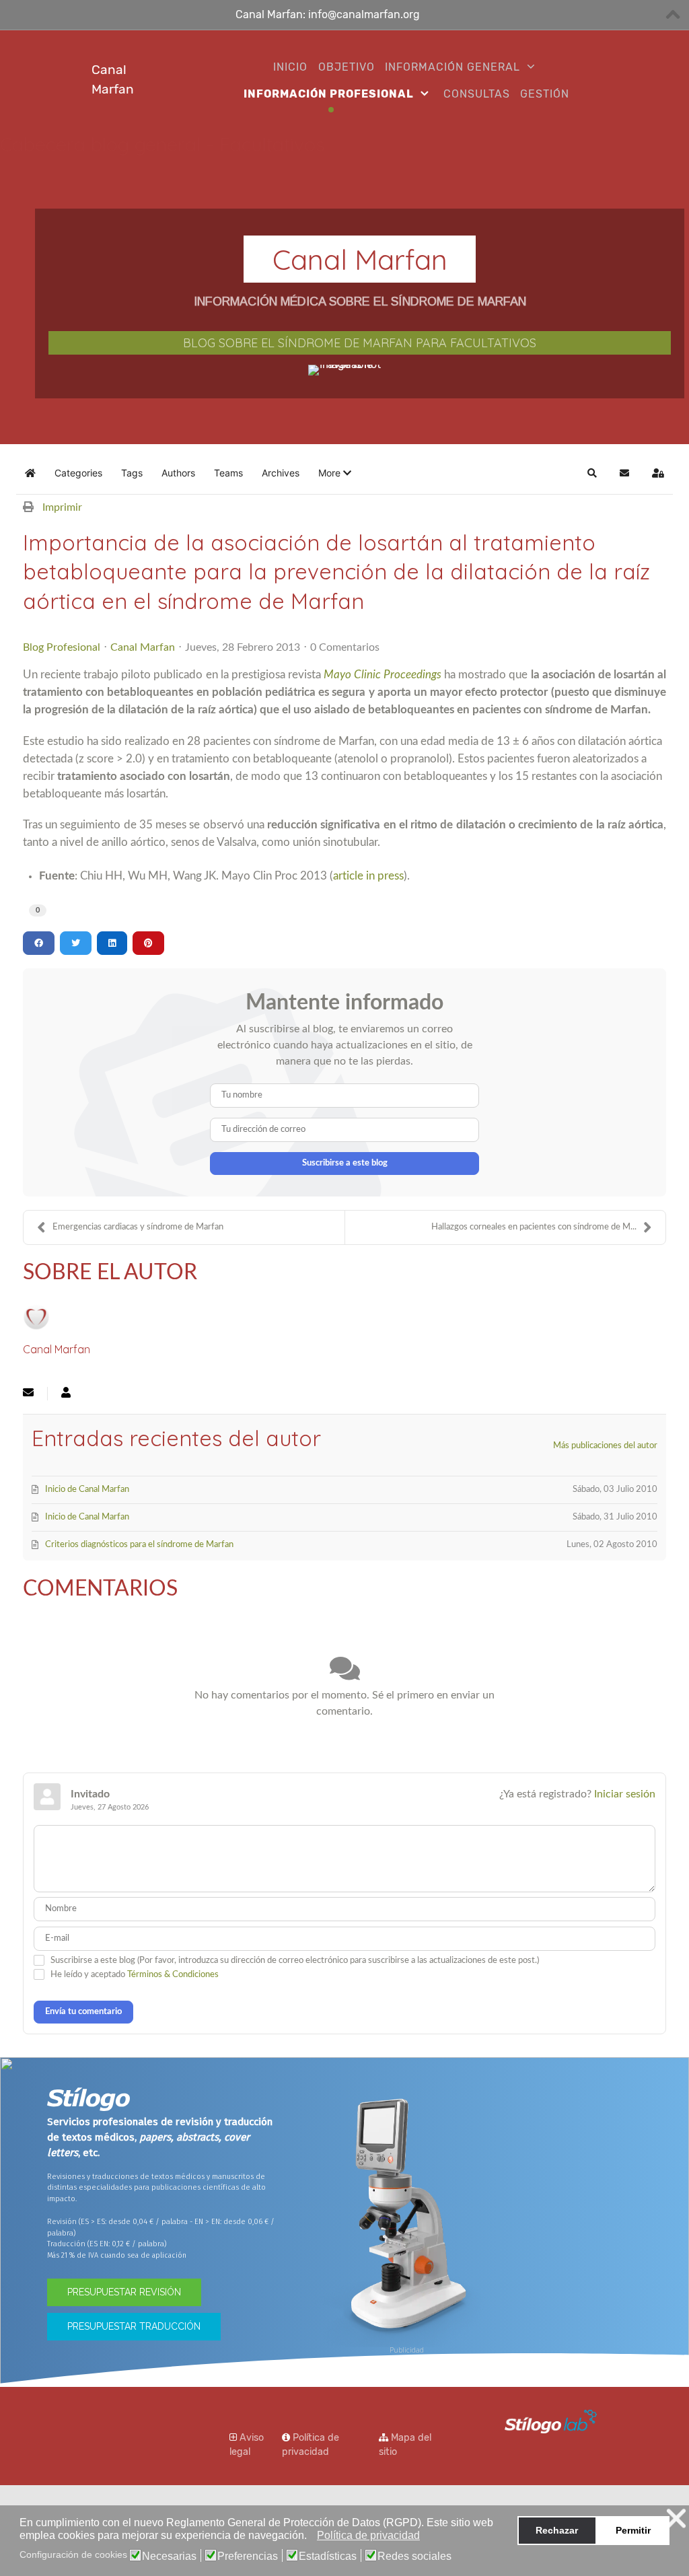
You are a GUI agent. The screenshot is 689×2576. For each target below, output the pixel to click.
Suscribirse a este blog (345, 1163)
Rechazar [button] (557, 2530)
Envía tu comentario (83, 2012)
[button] (311, 2537)
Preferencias (248, 2556)
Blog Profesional (62, 647)
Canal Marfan (143, 647)
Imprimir (62, 507)
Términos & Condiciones (173, 1975)
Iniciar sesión (625, 1794)
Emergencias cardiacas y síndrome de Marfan (138, 1227)
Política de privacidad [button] (368, 2535)
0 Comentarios (345, 647)
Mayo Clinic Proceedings (383, 675)
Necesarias (169, 2556)
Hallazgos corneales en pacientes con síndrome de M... (534, 1227)
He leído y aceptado (135, 1975)
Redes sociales (414, 2556)
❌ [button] (676, 2518)
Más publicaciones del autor (605, 1446)
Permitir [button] (633, 2530)
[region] (344, 313)
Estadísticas (328, 2556)
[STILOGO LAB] (544, 2421)
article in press (368, 876)
